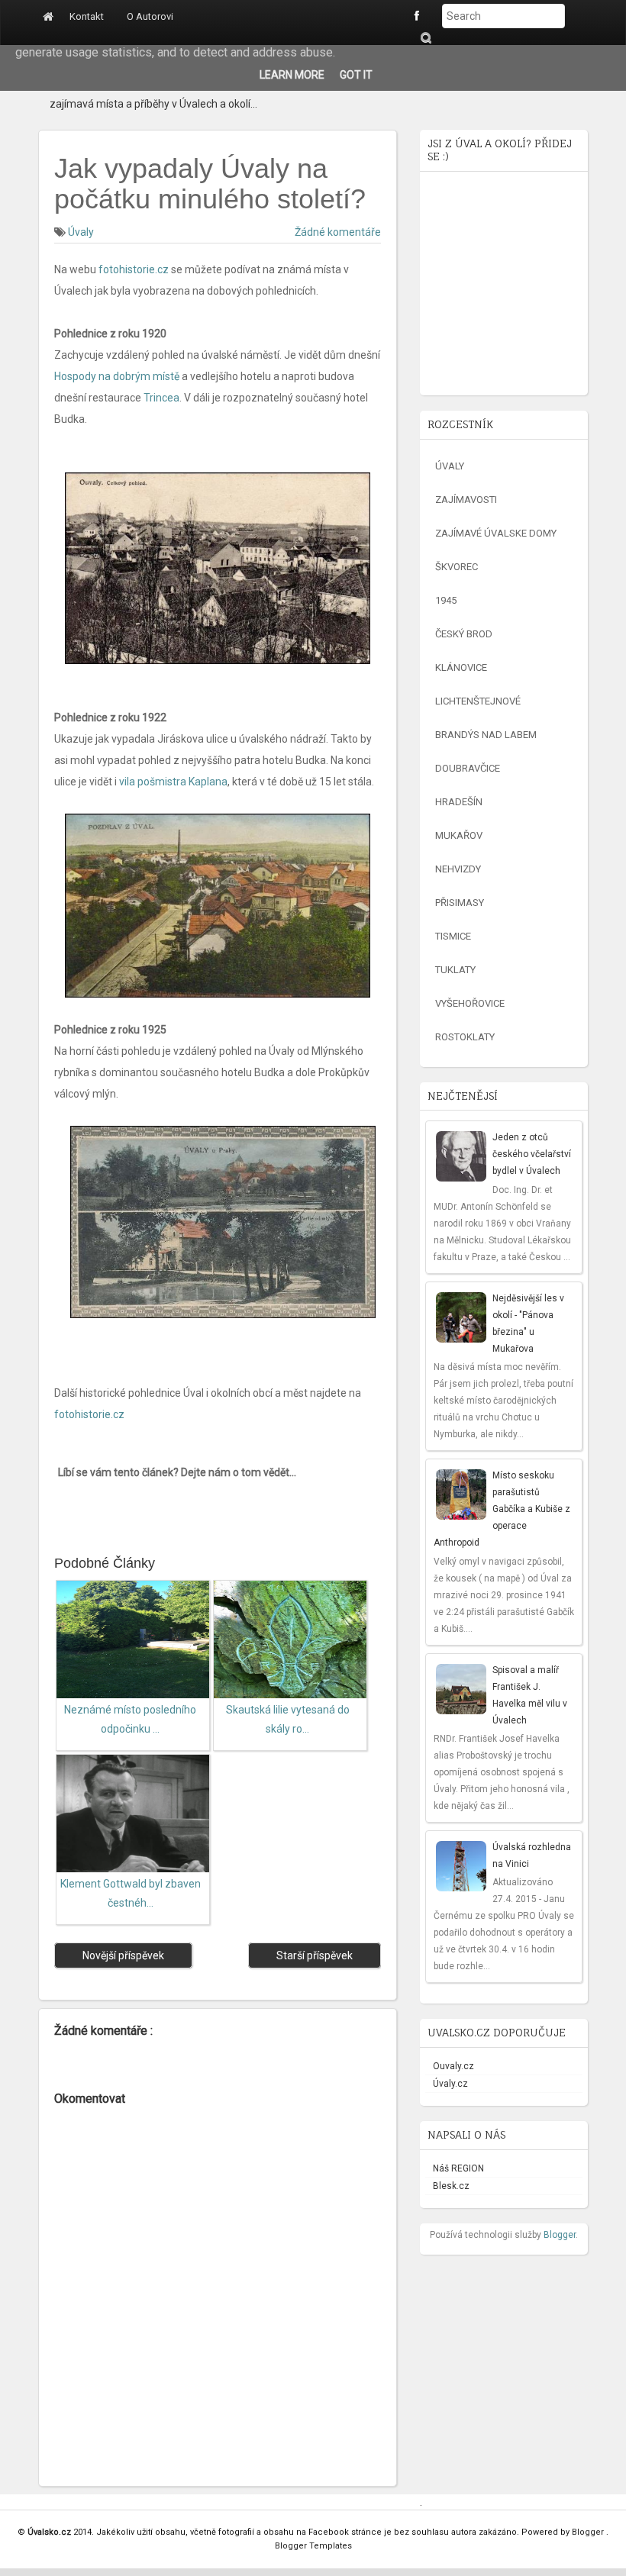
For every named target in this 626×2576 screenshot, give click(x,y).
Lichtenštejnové (478, 701)
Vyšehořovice (470, 1003)
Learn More (292, 75)
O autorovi (150, 16)
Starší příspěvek (315, 1955)
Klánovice (461, 667)
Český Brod (464, 634)
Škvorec (457, 567)
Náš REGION (458, 2168)
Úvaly (81, 232)
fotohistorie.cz (134, 269)
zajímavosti (466, 500)
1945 (446, 600)
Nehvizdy (458, 869)
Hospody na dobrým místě (117, 376)
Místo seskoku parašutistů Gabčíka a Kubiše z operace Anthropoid (502, 1509)
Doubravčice (468, 768)
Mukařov (459, 835)
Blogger (560, 2235)
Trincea (161, 398)
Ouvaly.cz (453, 2066)
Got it (356, 75)
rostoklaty (465, 1037)
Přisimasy (460, 903)
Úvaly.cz (450, 2084)
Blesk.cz (451, 2186)
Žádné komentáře (338, 232)
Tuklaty (455, 970)
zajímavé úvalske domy (496, 533)
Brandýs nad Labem (486, 735)
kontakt (87, 16)
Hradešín (459, 802)
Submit (425, 38)
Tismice (453, 936)
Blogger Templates (313, 2546)
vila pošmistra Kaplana (173, 782)
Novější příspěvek (123, 1955)
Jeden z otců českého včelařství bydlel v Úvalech (532, 1154)
